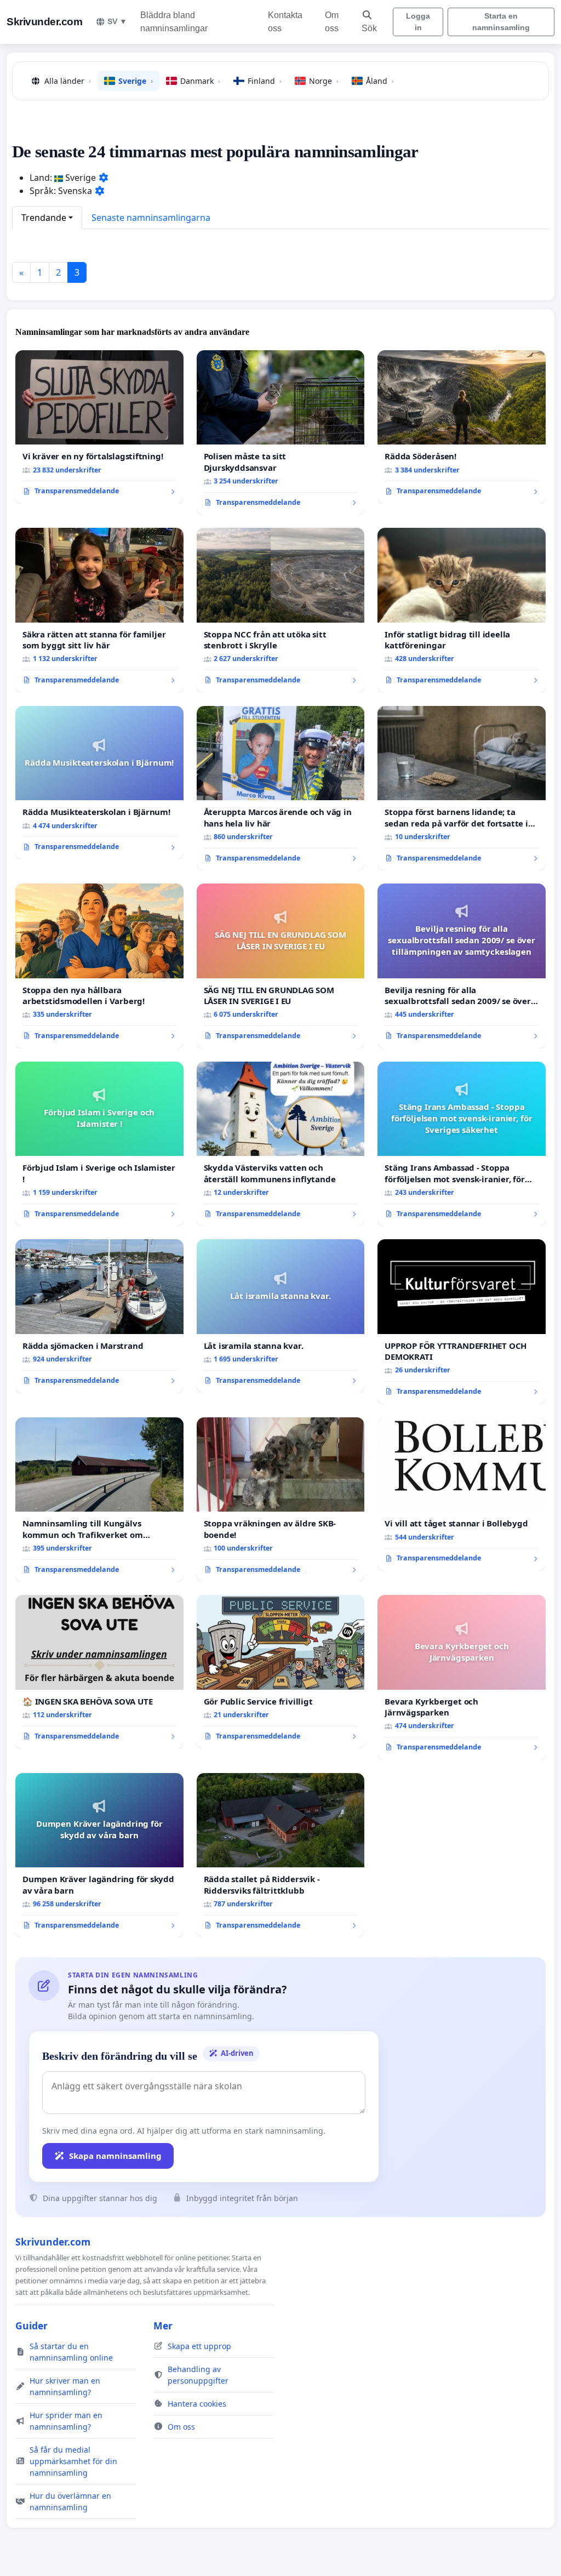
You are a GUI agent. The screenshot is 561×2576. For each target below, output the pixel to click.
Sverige (136, 81)
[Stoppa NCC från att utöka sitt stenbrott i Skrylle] (281, 610)
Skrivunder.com (44, 22)
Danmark (200, 81)
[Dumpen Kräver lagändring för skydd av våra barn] (99, 1855)
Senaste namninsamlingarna (151, 218)
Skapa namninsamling (115, 2156)
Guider (32, 2326)
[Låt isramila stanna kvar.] (281, 1316)
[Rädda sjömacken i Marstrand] (99, 1316)
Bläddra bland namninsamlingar (174, 22)
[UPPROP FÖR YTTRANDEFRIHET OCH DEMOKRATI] (462, 1321)
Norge (324, 81)
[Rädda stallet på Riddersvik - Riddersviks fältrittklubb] (281, 1856)
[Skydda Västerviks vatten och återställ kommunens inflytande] (281, 1144)
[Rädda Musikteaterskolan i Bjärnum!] (99, 783)
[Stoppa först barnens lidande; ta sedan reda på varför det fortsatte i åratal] (462, 788)
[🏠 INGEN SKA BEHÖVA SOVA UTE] (99, 1672)
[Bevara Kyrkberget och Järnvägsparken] (462, 1677)
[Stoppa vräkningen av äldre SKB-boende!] (281, 1500)
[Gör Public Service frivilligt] (281, 1672)
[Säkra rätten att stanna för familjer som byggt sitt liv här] (99, 610)
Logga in (418, 22)
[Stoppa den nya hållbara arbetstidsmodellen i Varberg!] (99, 966)
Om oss (332, 22)
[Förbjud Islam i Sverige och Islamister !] (99, 1144)
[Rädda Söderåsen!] (462, 427)
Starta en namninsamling (501, 22)
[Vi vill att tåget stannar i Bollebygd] (462, 1494)
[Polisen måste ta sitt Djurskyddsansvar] (281, 433)
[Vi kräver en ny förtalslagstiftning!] (99, 427)
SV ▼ (117, 21)
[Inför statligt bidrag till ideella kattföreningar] (462, 610)
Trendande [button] (44, 218)
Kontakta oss (285, 22)
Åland (380, 81)
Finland (265, 81)
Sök (369, 28)
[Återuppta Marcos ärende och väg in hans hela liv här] (281, 788)
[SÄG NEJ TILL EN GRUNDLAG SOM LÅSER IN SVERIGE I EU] (281, 966)
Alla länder (68, 81)
